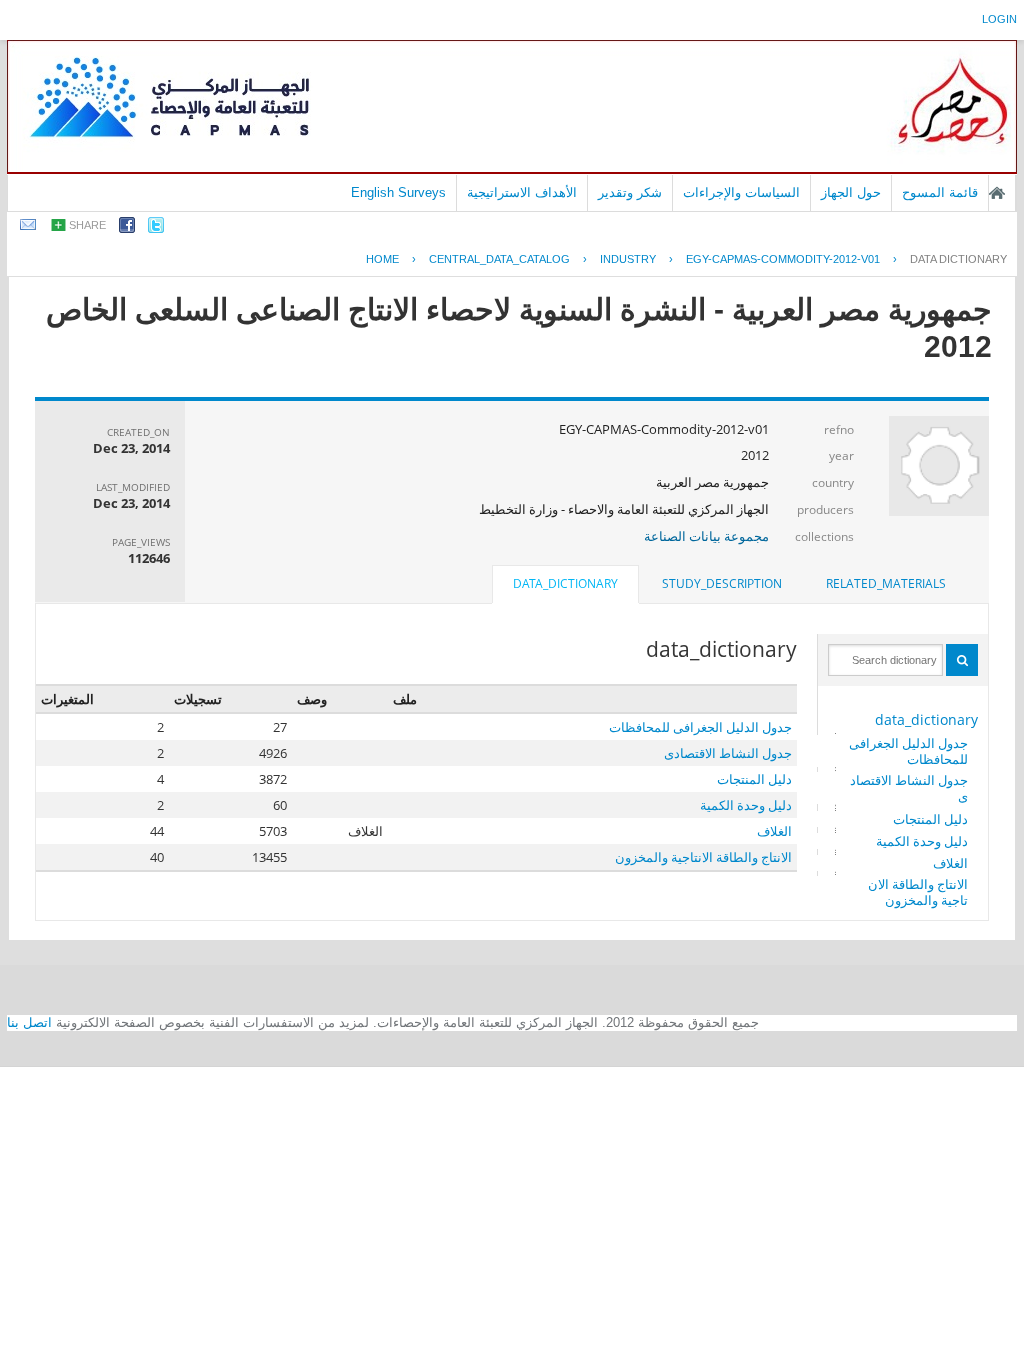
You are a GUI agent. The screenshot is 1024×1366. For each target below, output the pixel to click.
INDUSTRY (628, 259)
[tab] (886, 584)
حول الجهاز (851, 192)
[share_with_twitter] (156, 228)
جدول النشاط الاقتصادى (909, 788)
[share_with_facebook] (127, 228)
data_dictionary (926, 719)
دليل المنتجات (930, 819)
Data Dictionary (958, 259)
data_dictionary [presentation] (565, 583)
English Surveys (398, 192)
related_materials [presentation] (886, 583)
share (87, 225)
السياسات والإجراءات (741, 192)
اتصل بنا (29, 1022)
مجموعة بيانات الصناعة (706, 536)
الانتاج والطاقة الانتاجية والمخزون (918, 892)
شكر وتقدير (630, 192)
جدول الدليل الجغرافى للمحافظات (908, 751)
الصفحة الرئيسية (997, 193)
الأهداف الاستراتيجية (522, 192)
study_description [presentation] (722, 583)
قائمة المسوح (940, 192)
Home (382, 259)
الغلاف (950, 863)
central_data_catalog (499, 259)
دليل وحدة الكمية (922, 841)
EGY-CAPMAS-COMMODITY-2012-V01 (783, 259)
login (999, 19)
